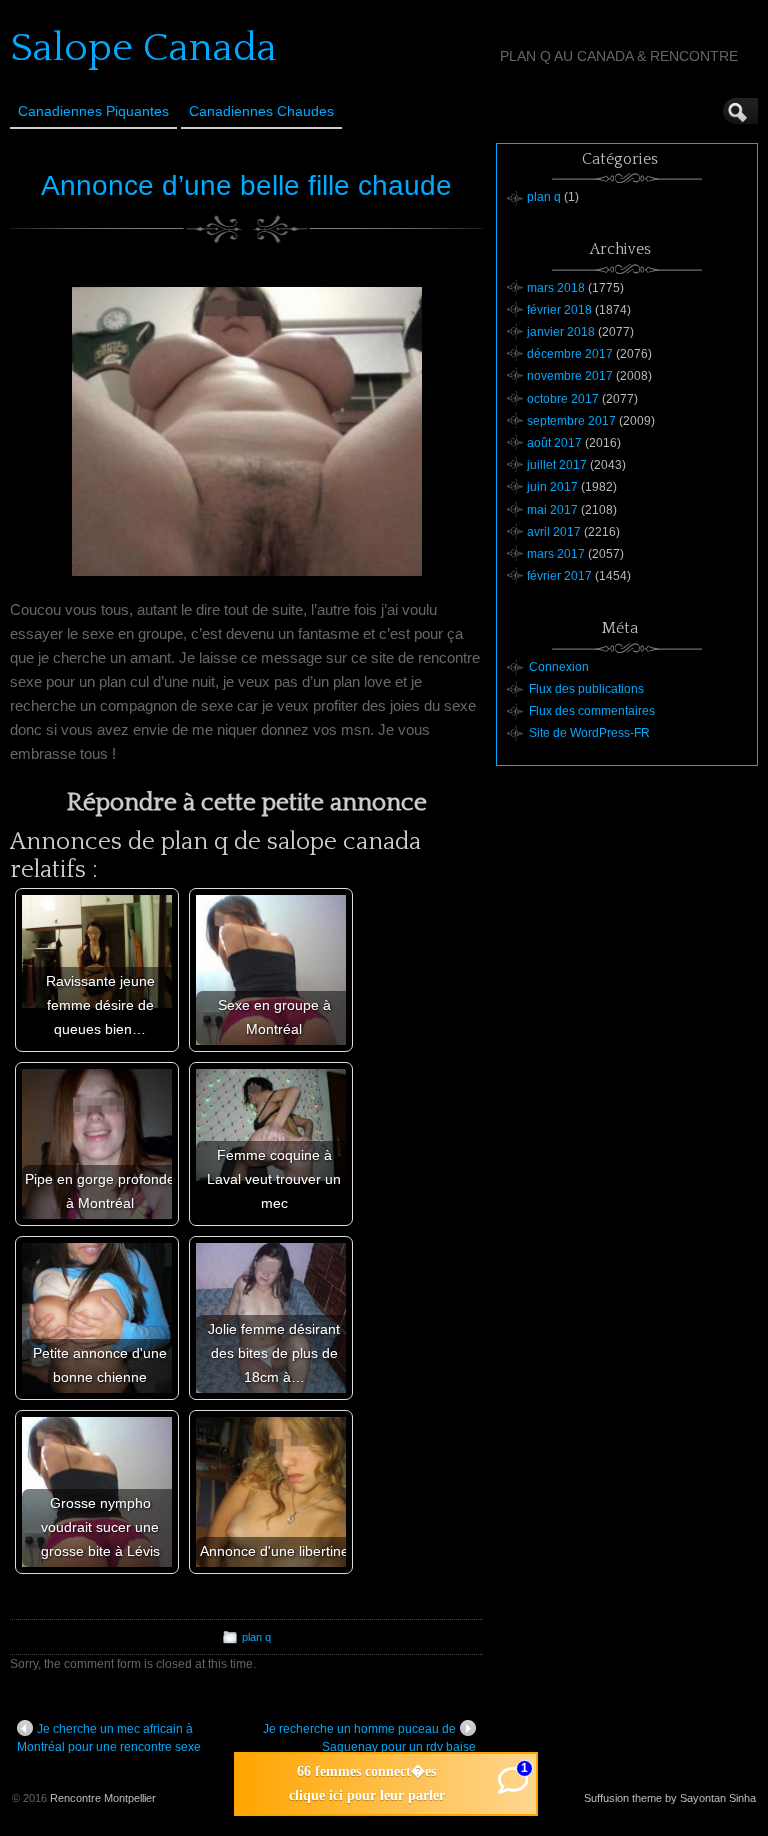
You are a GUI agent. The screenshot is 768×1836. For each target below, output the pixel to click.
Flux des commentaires (592, 711)
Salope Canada (143, 48)
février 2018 (559, 310)
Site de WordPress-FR (589, 733)
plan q (256, 1637)
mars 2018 (556, 288)
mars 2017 (556, 554)
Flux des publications (586, 689)
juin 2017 (552, 487)
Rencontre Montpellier (103, 1798)
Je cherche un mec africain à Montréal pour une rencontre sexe (109, 1738)
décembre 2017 (570, 354)
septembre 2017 (571, 421)
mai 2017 (552, 510)
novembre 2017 (570, 376)
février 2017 (559, 576)
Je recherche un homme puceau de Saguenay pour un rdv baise (369, 1738)
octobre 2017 (563, 399)
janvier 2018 (561, 332)
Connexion (559, 667)
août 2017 (554, 443)
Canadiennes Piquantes (93, 111)
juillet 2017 (557, 465)
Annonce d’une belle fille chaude (246, 185)
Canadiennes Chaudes (261, 111)
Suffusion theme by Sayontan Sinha (670, 1798)
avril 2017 (554, 532)
